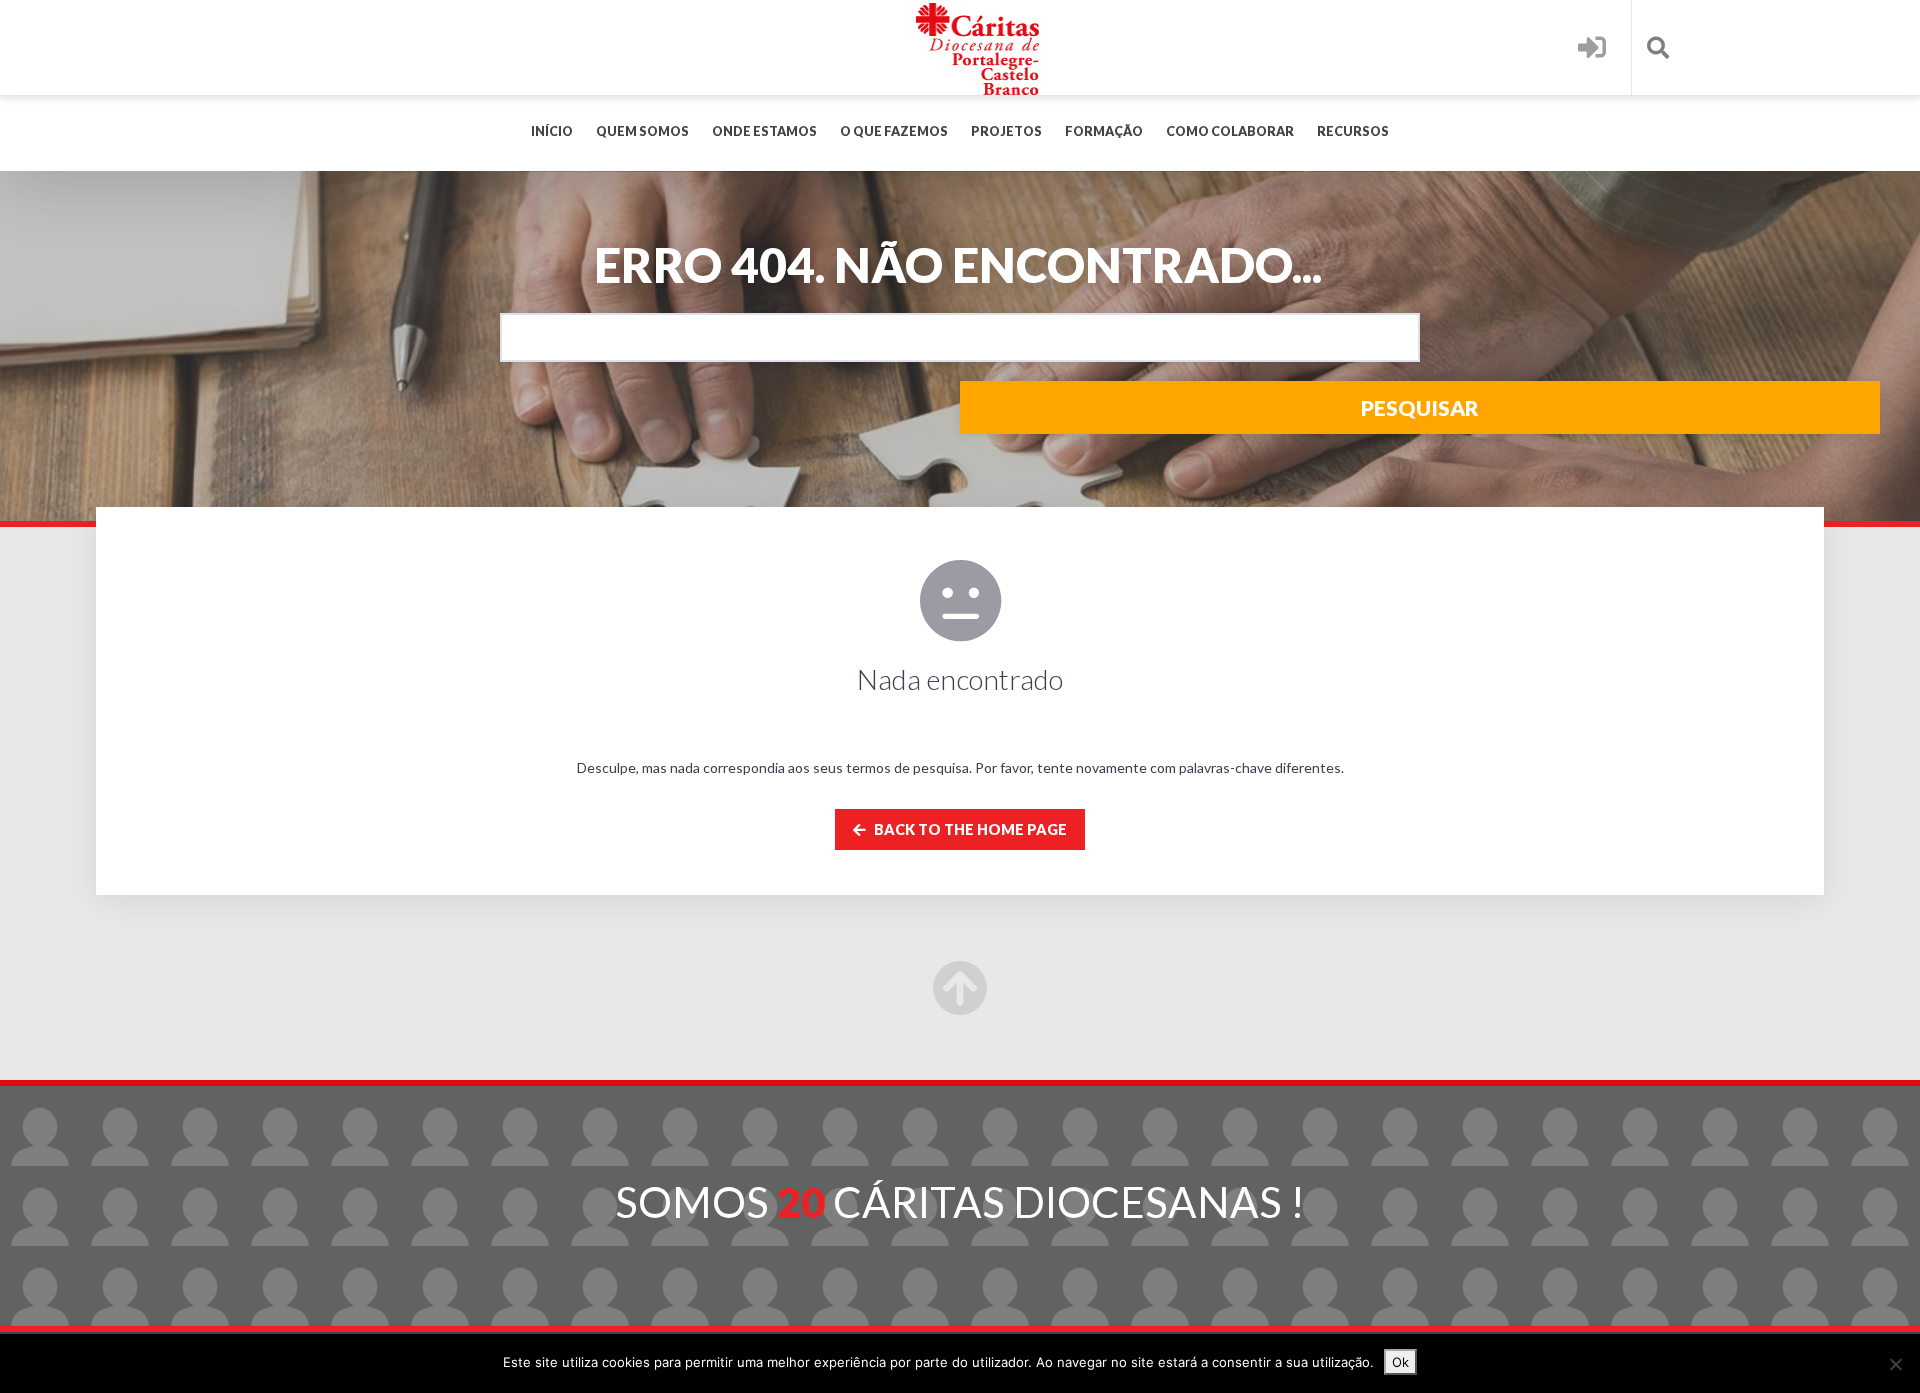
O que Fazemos (894, 131)
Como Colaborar (1230, 131)
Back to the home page (969, 829)
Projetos (1006, 131)
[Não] (1895, 1364)
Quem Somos (642, 131)
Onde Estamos (764, 131)
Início (552, 131)
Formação (1104, 131)
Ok (1400, 1362)
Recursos (1353, 131)
